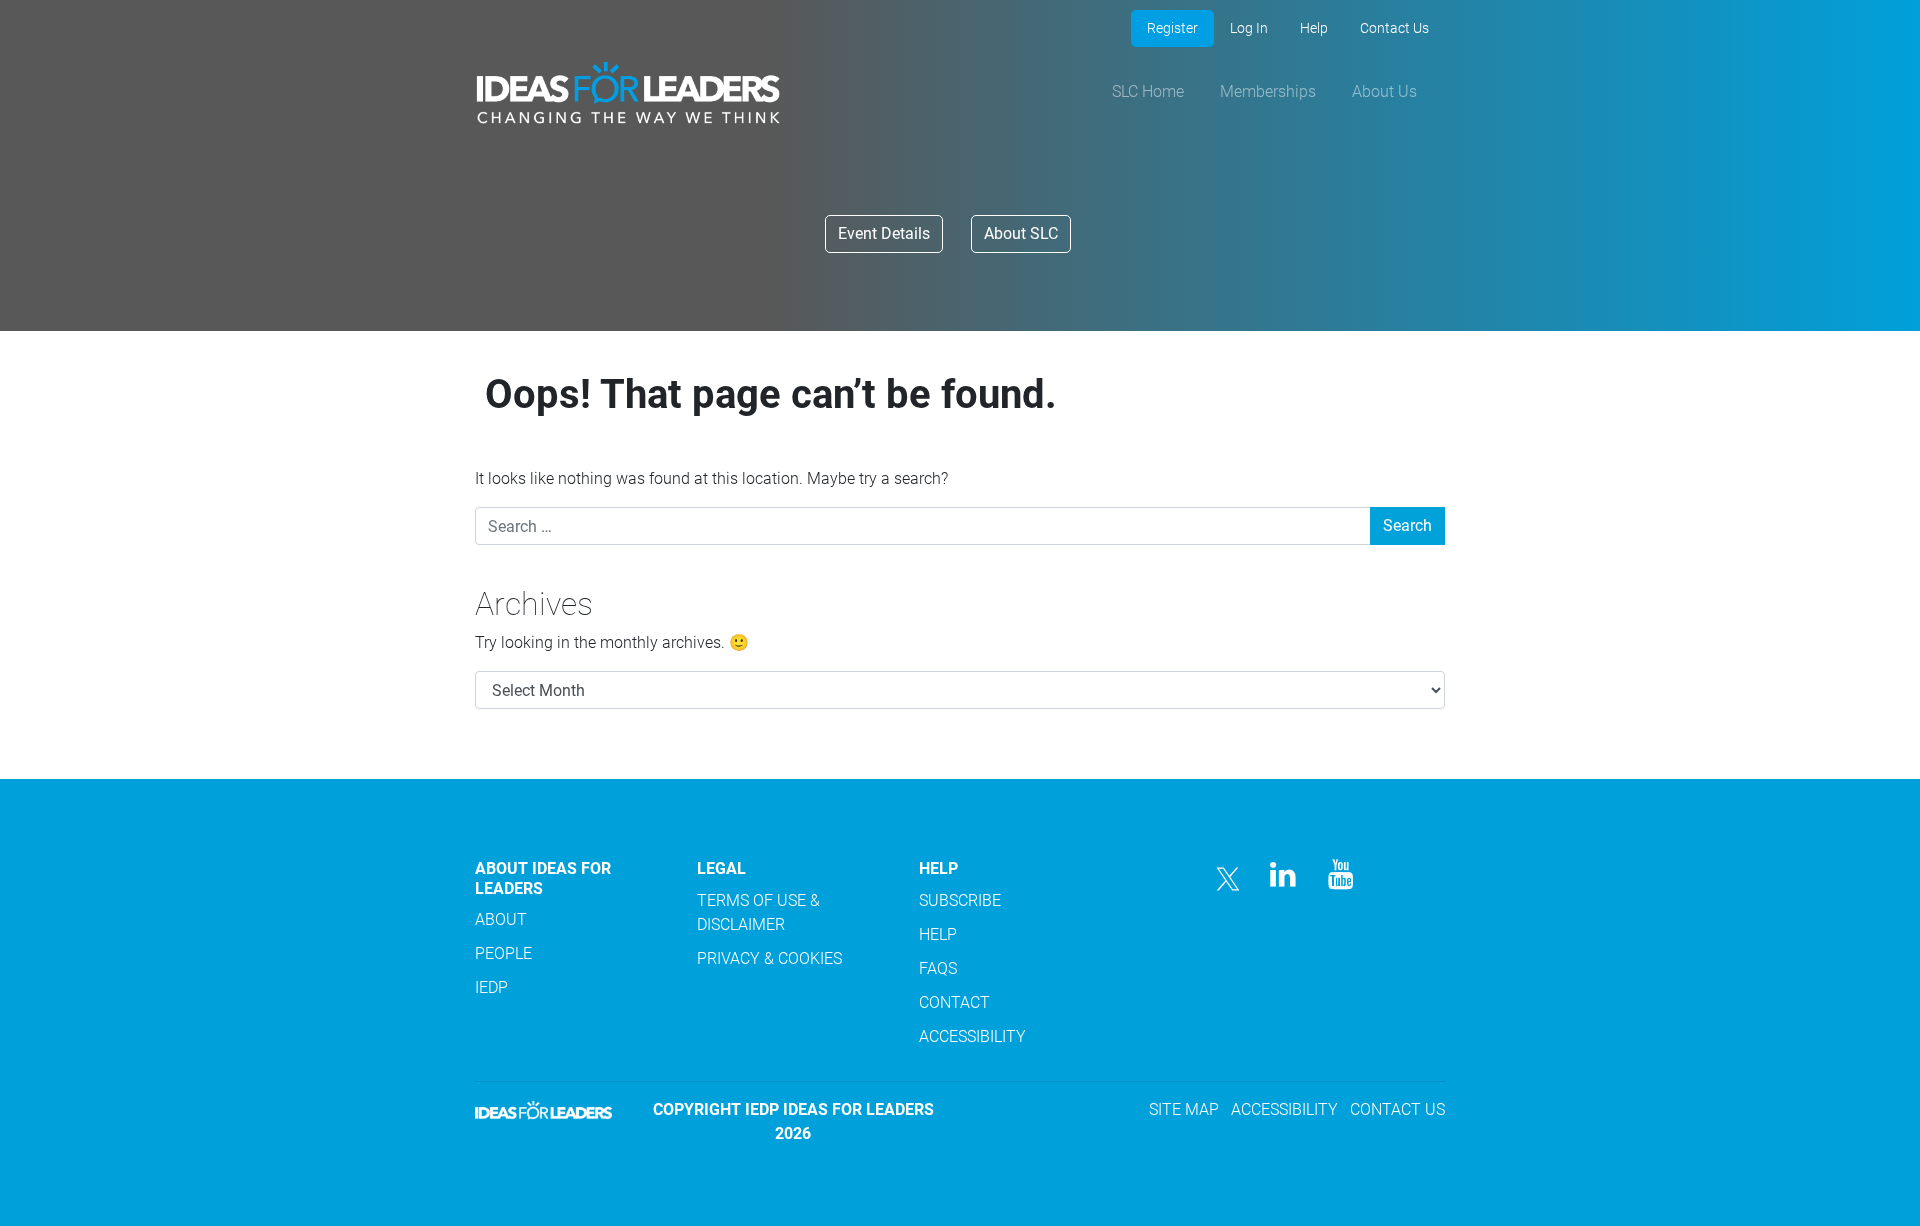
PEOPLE (503, 953)
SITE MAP (1184, 1109)
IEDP (491, 987)
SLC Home (1148, 91)
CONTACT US (1397, 1109)
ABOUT (501, 919)
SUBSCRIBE (960, 900)
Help (1314, 28)
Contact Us (1394, 28)
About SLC (1021, 233)
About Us (1384, 91)
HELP (938, 934)
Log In (1249, 28)
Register (1172, 28)
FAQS (938, 968)
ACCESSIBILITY (972, 1036)
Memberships (1268, 91)
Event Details (884, 233)
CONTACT (954, 1002)
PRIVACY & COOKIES (769, 958)
